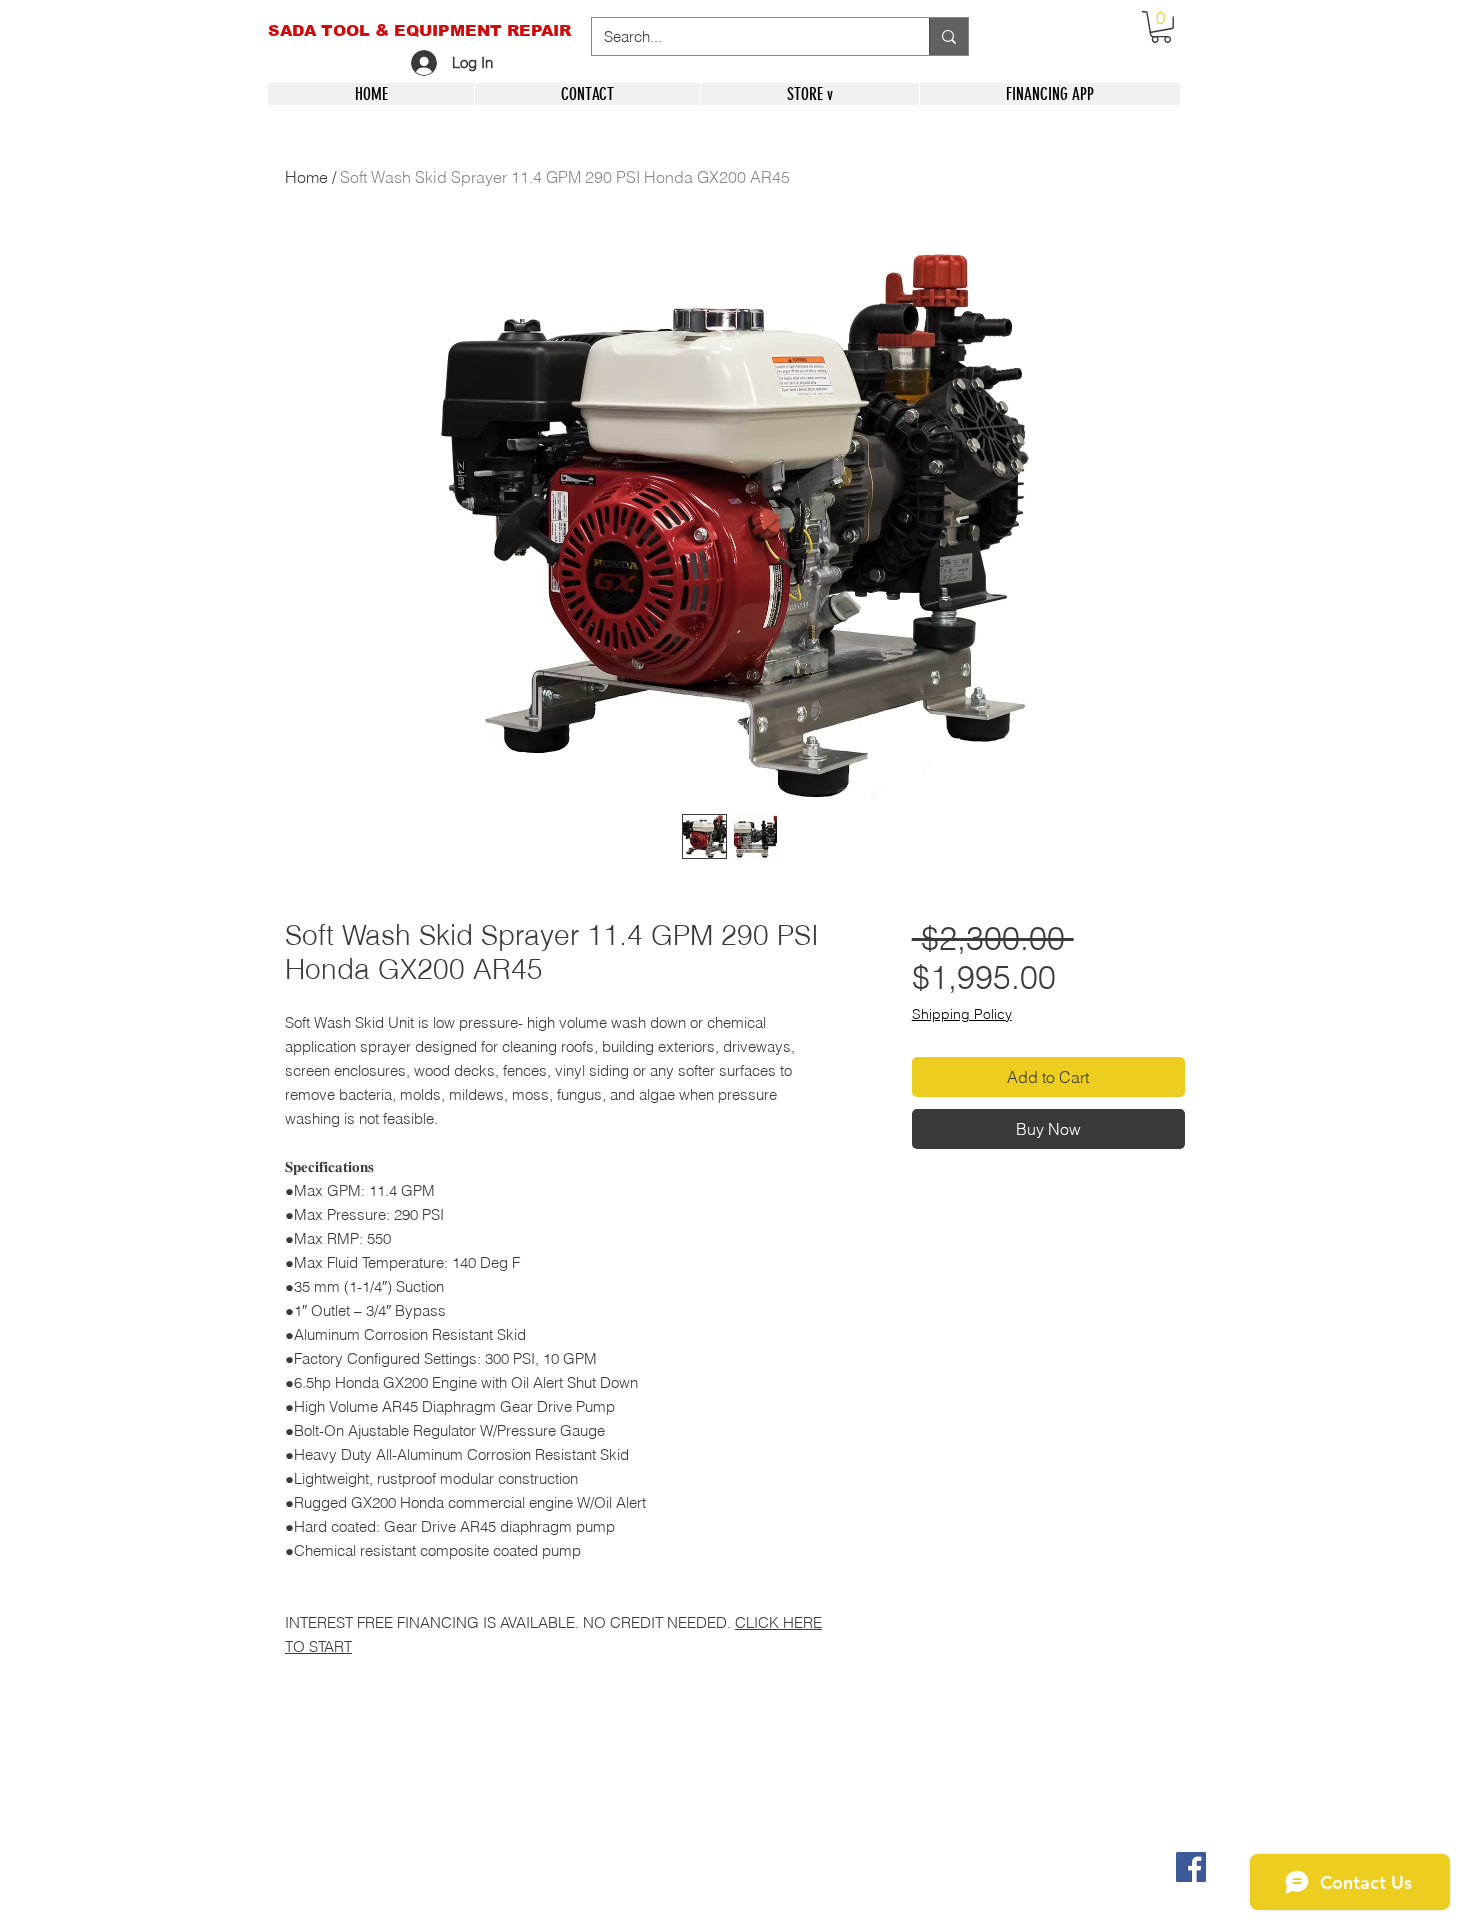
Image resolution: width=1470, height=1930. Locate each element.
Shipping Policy (962, 1014)
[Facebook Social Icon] (1191, 1867)
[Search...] (948, 36)
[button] (1161, 27)
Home (306, 177)
